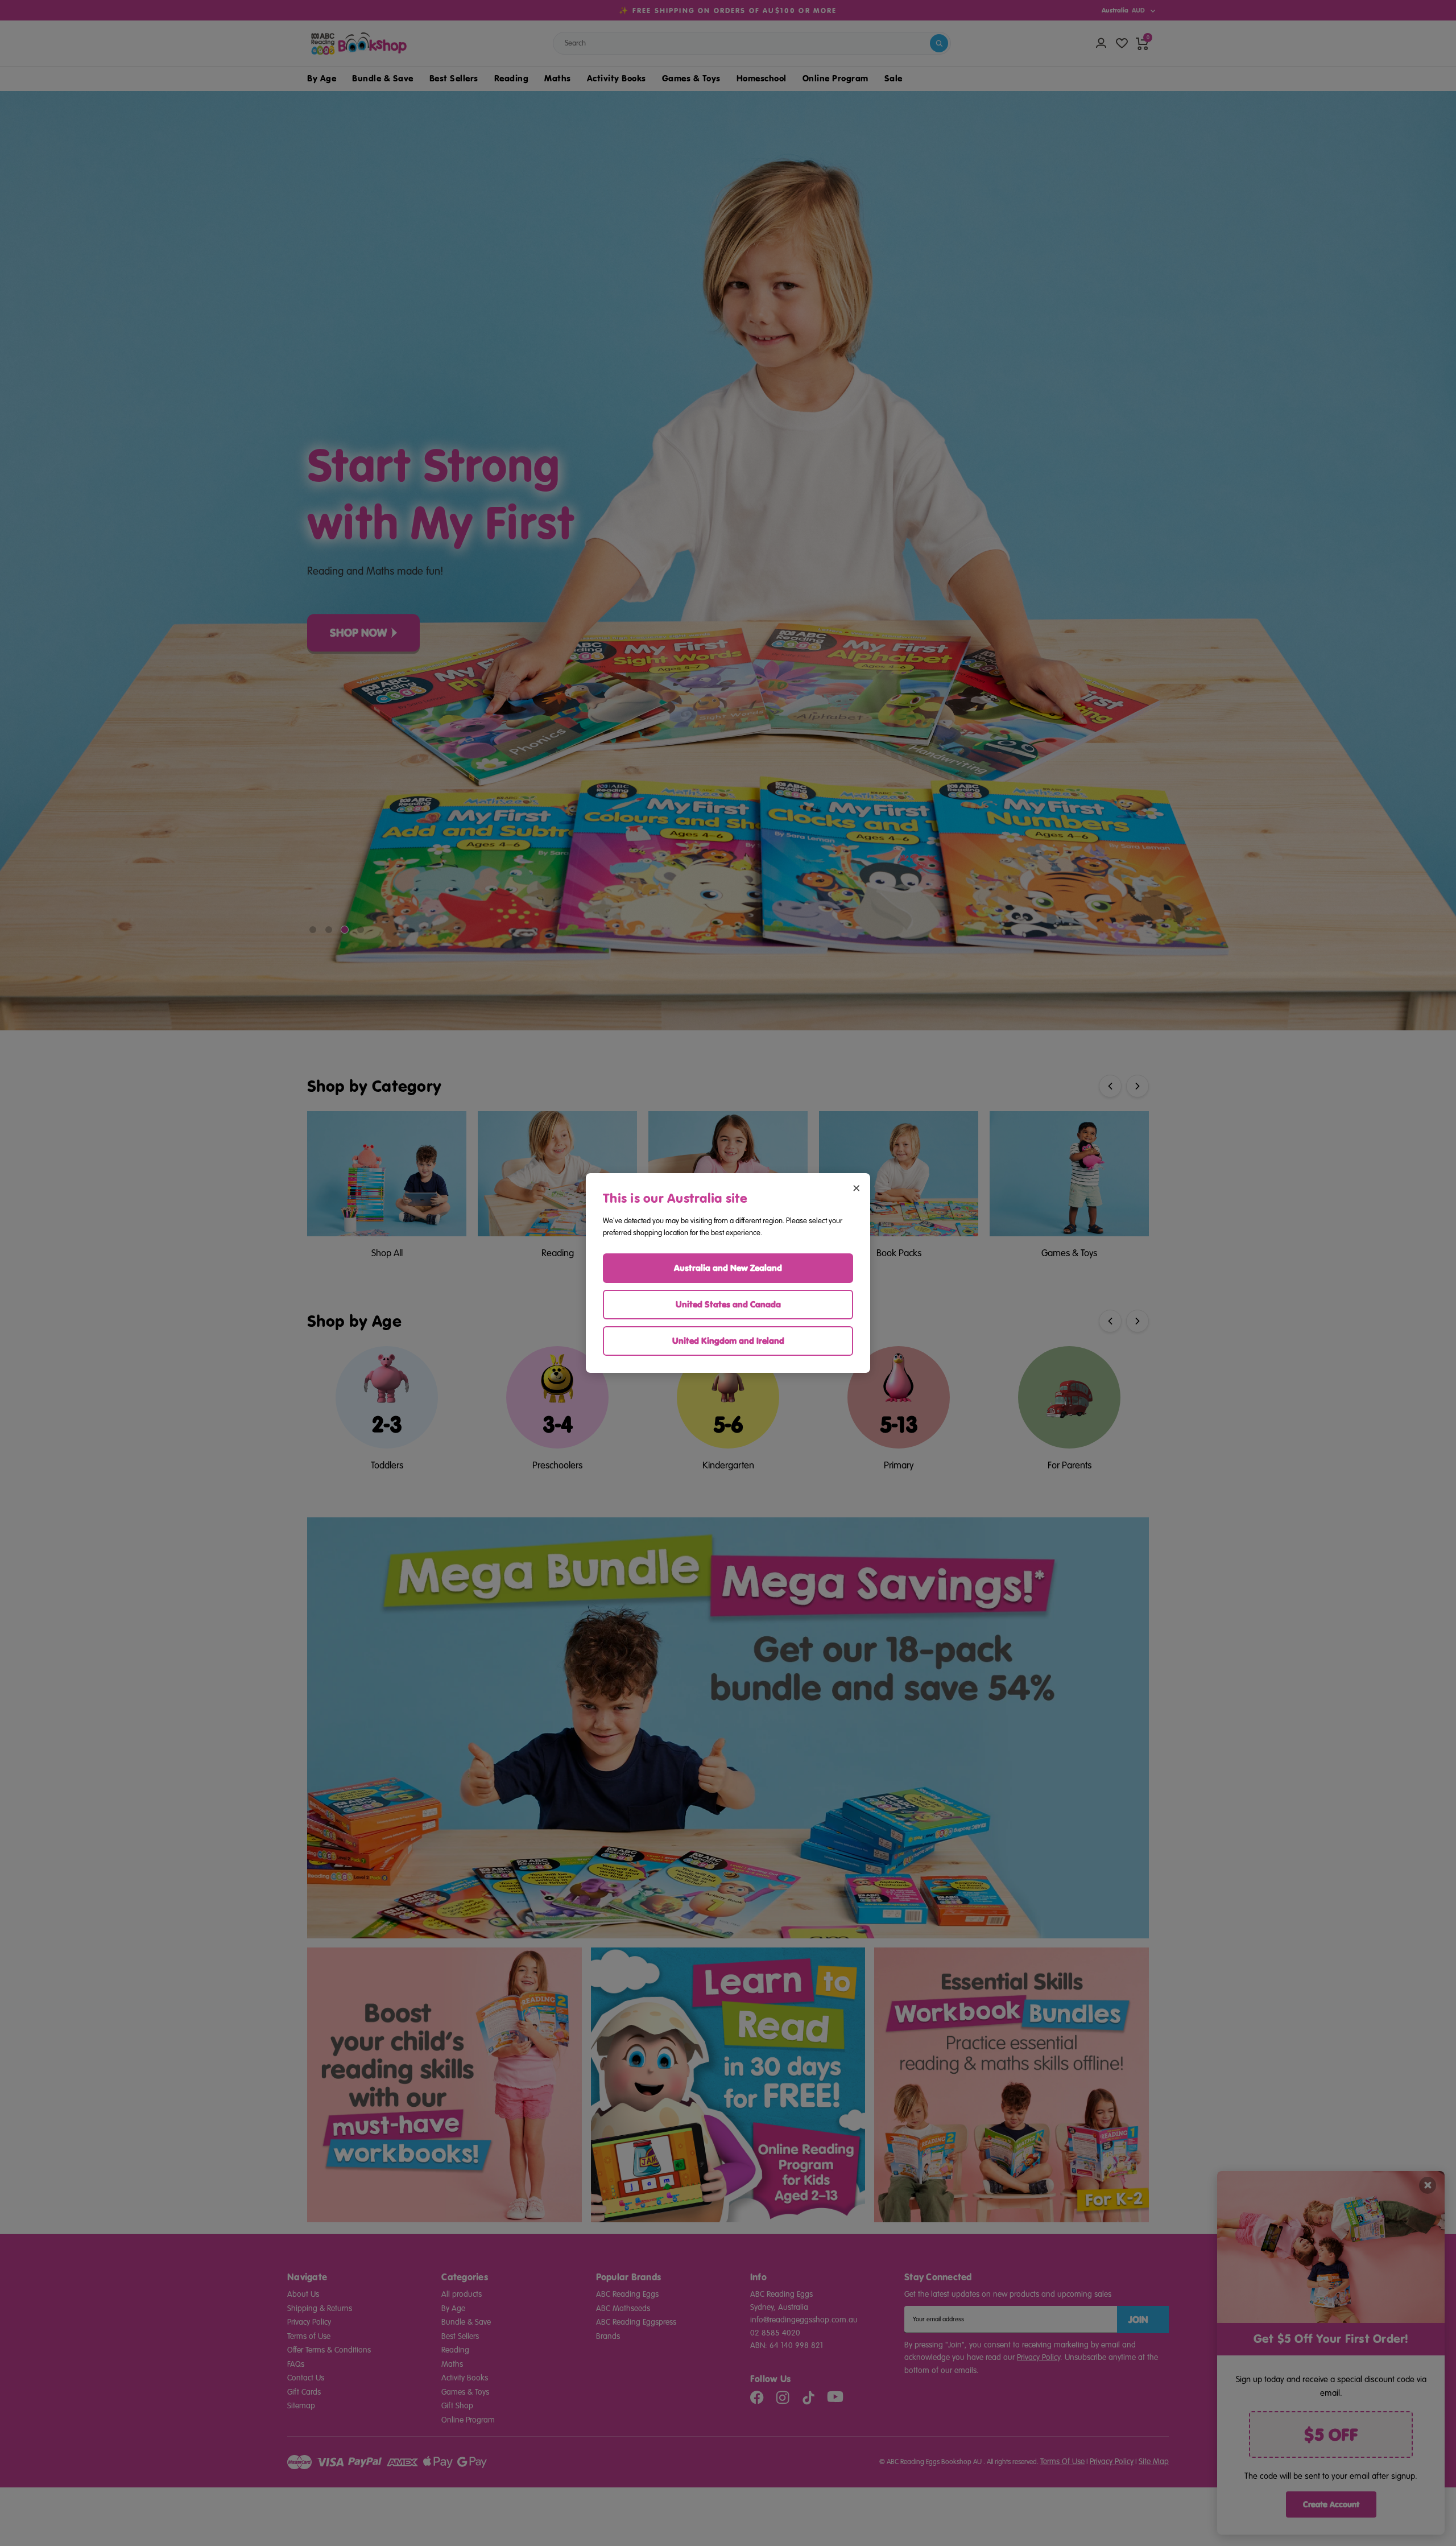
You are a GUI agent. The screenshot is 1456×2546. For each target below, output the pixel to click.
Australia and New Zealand (728, 1268)
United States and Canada (728, 1304)
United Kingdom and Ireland (728, 1341)
